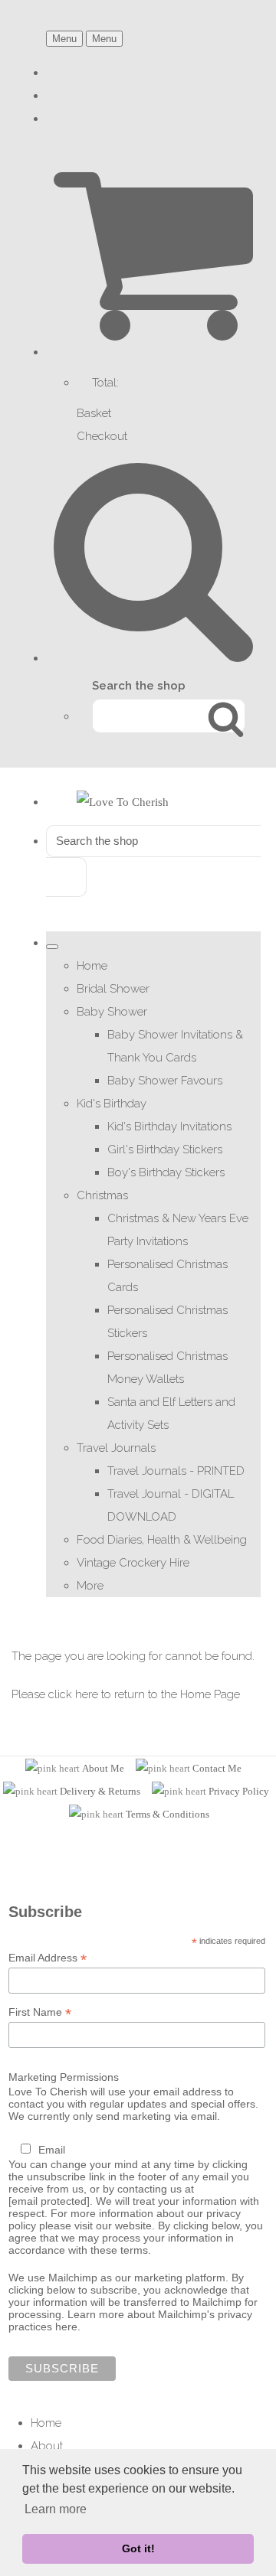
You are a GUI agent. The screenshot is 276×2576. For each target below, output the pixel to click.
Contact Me (217, 1768)
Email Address (48, 1958)
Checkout (102, 436)
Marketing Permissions (64, 2077)
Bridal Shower (113, 989)
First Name (40, 2012)
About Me (103, 1768)
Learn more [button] (56, 2509)
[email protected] (49, 2201)
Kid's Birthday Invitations (169, 1127)
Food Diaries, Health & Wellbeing (162, 1540)
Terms (139, 1814)
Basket (94, 413)
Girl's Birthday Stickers (165, 1149)
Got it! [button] (138, 2548)
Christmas (102, 1195)
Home (92, 966)
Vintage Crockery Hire (133, 1563)
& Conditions (181, 1814)
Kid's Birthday (112, 1104)
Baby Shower (112, 1012)
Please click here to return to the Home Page (126, 1694)
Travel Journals (116, 1448)
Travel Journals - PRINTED (176, 1471)
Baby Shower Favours (165, 1081)
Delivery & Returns (100, 1791)
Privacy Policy (239, 1791)
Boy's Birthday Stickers (166, 1172)
